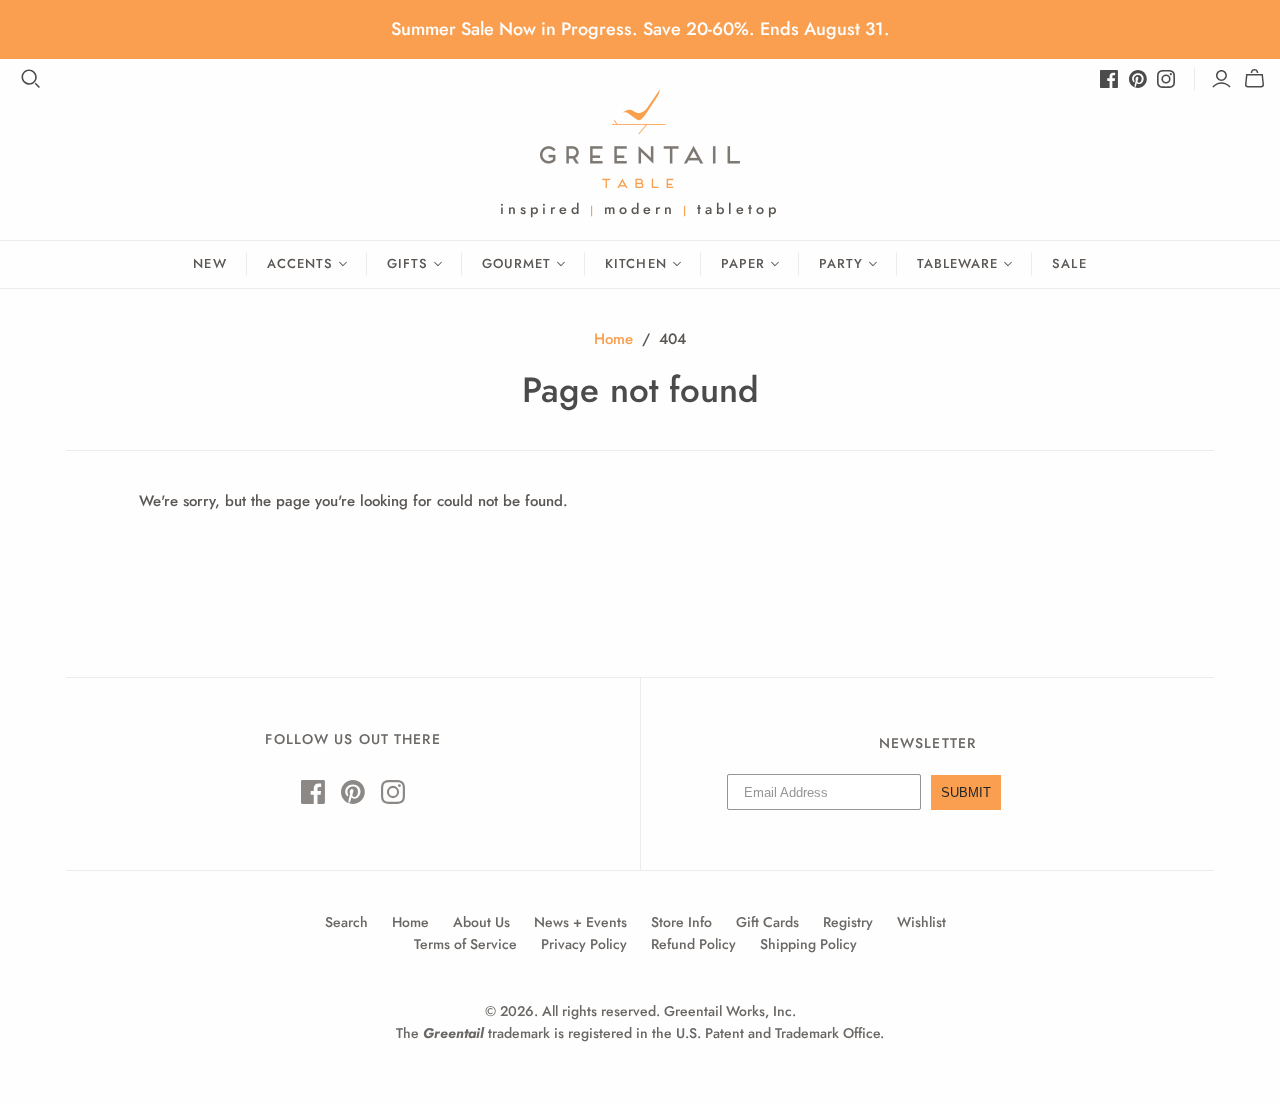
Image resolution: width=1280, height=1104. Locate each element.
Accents (300, 263)
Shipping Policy (808, 944)
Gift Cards (767, 922)
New (209, 263)
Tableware (957, 263)
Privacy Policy (584, 944)
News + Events (580, 922)
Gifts (407, 263)
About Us (481, 922)
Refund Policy (693, 944)
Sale (1069, 263)
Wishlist (921, 922)
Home (613, 339)
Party (841, 263)
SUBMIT (966, 792)
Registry (848, 922)
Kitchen (635, 263)
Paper (743, 263)
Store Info (681, 922)
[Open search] (31, 79)
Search (346, 922)
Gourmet (516, 263)
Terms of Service (465, 944)
